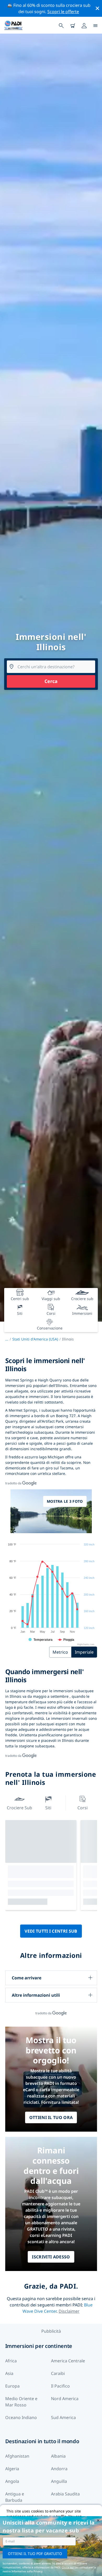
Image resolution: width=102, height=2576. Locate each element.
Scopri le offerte (63, 12)
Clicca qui (68, 2567)
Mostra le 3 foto (65, 1501)
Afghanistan (17, 2456)
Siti (48, 1808)
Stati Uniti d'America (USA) (35, 1339)
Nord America (65, 2399)
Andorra (59, 2469)
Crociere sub (19, 1808)
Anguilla (59, 2481)
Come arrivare (27, 1978)
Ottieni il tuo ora (51, 2117)
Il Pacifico (60, 2386)
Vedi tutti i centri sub (51, 1931)
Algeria (12, 2469)
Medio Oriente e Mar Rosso (21, 2402)
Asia (9, 2373)
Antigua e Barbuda (15, 2497)
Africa (11, 2361)
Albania (58, 2456)
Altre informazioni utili (36, 1995)
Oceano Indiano (21, 2417)
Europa (12, 2386)
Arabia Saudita (65, 2494)
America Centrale (68, 2361)
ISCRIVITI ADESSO (51, 2257)
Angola (12, 2481)
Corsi (83, 1808)
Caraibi (58, 2373)
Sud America (63, 2417)
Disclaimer (69, 2311)
